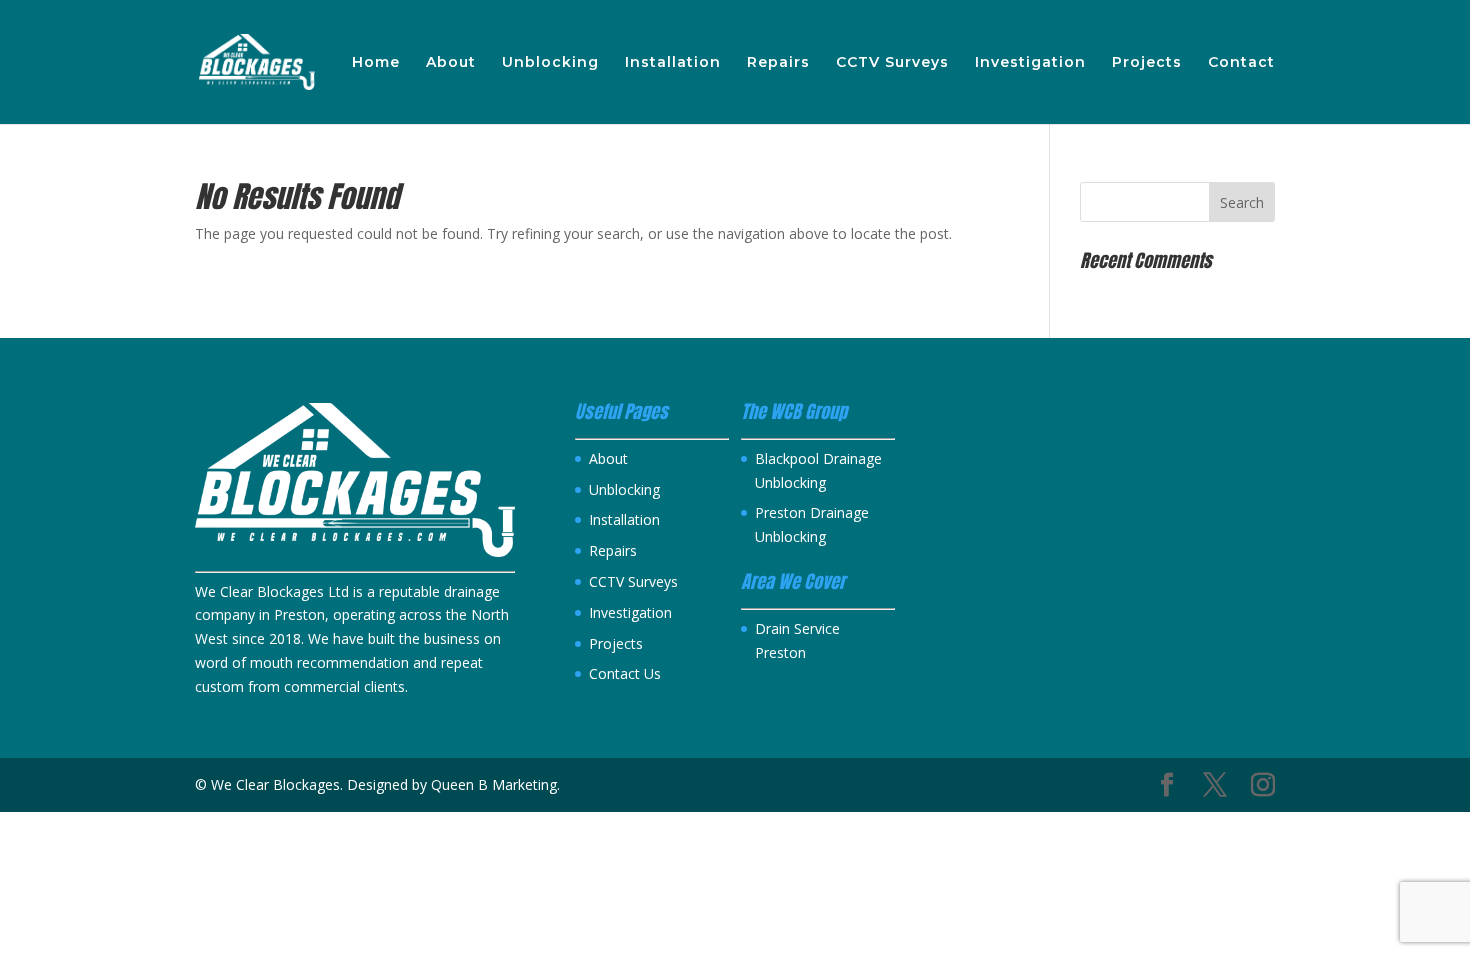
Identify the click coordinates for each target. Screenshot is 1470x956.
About (451, 63)
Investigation (1030, 63)
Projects (1147, 63)
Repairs (778, 63)
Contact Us (625, 673)
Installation (673, 63)
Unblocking (550, 63)
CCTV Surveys (892, 63)
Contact (1241, 63)
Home (376, 63)
